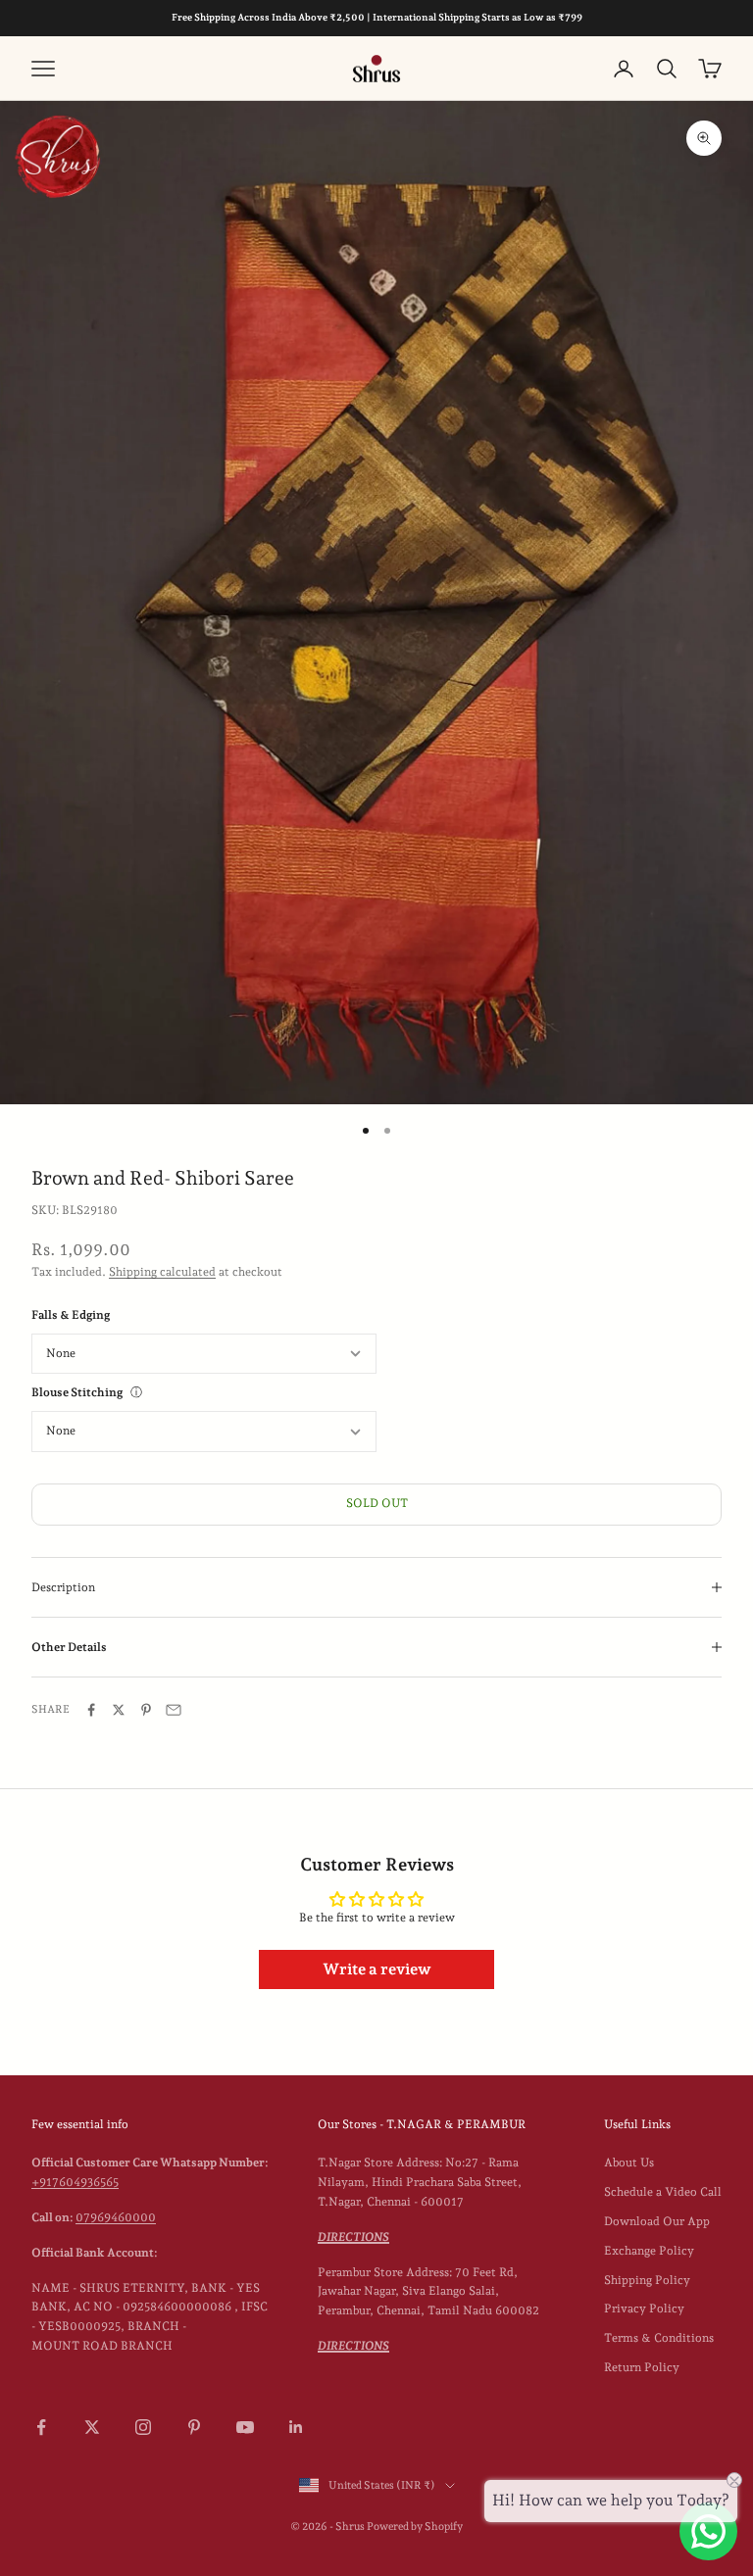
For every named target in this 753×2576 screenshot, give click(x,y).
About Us (629, 2163)
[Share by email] (174, 1710)
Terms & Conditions (659, 2338)
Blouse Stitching (77, 1392)
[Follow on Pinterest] (194, 2427)
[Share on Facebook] (91, 1710)
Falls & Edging (71, 1315)
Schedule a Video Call (663, 2192)
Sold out (377, 1503)
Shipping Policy (647, 2280)
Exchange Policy (649, 2251)
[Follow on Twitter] (92, 2427)
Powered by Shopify (415, 2527)
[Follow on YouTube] (245, 2427)
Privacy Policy (644, 2309)
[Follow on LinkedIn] (296, 2427)
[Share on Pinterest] (146, 1710)
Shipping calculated (162, 1272)
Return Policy (642, 2367)
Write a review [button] (377, 1969)
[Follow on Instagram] (143, 2427)
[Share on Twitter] (119, 1710)
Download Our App (657, 2221)
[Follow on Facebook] (41, 2427)
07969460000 (116, 2217)
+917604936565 (75, 2182)
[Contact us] (708, 2531)
